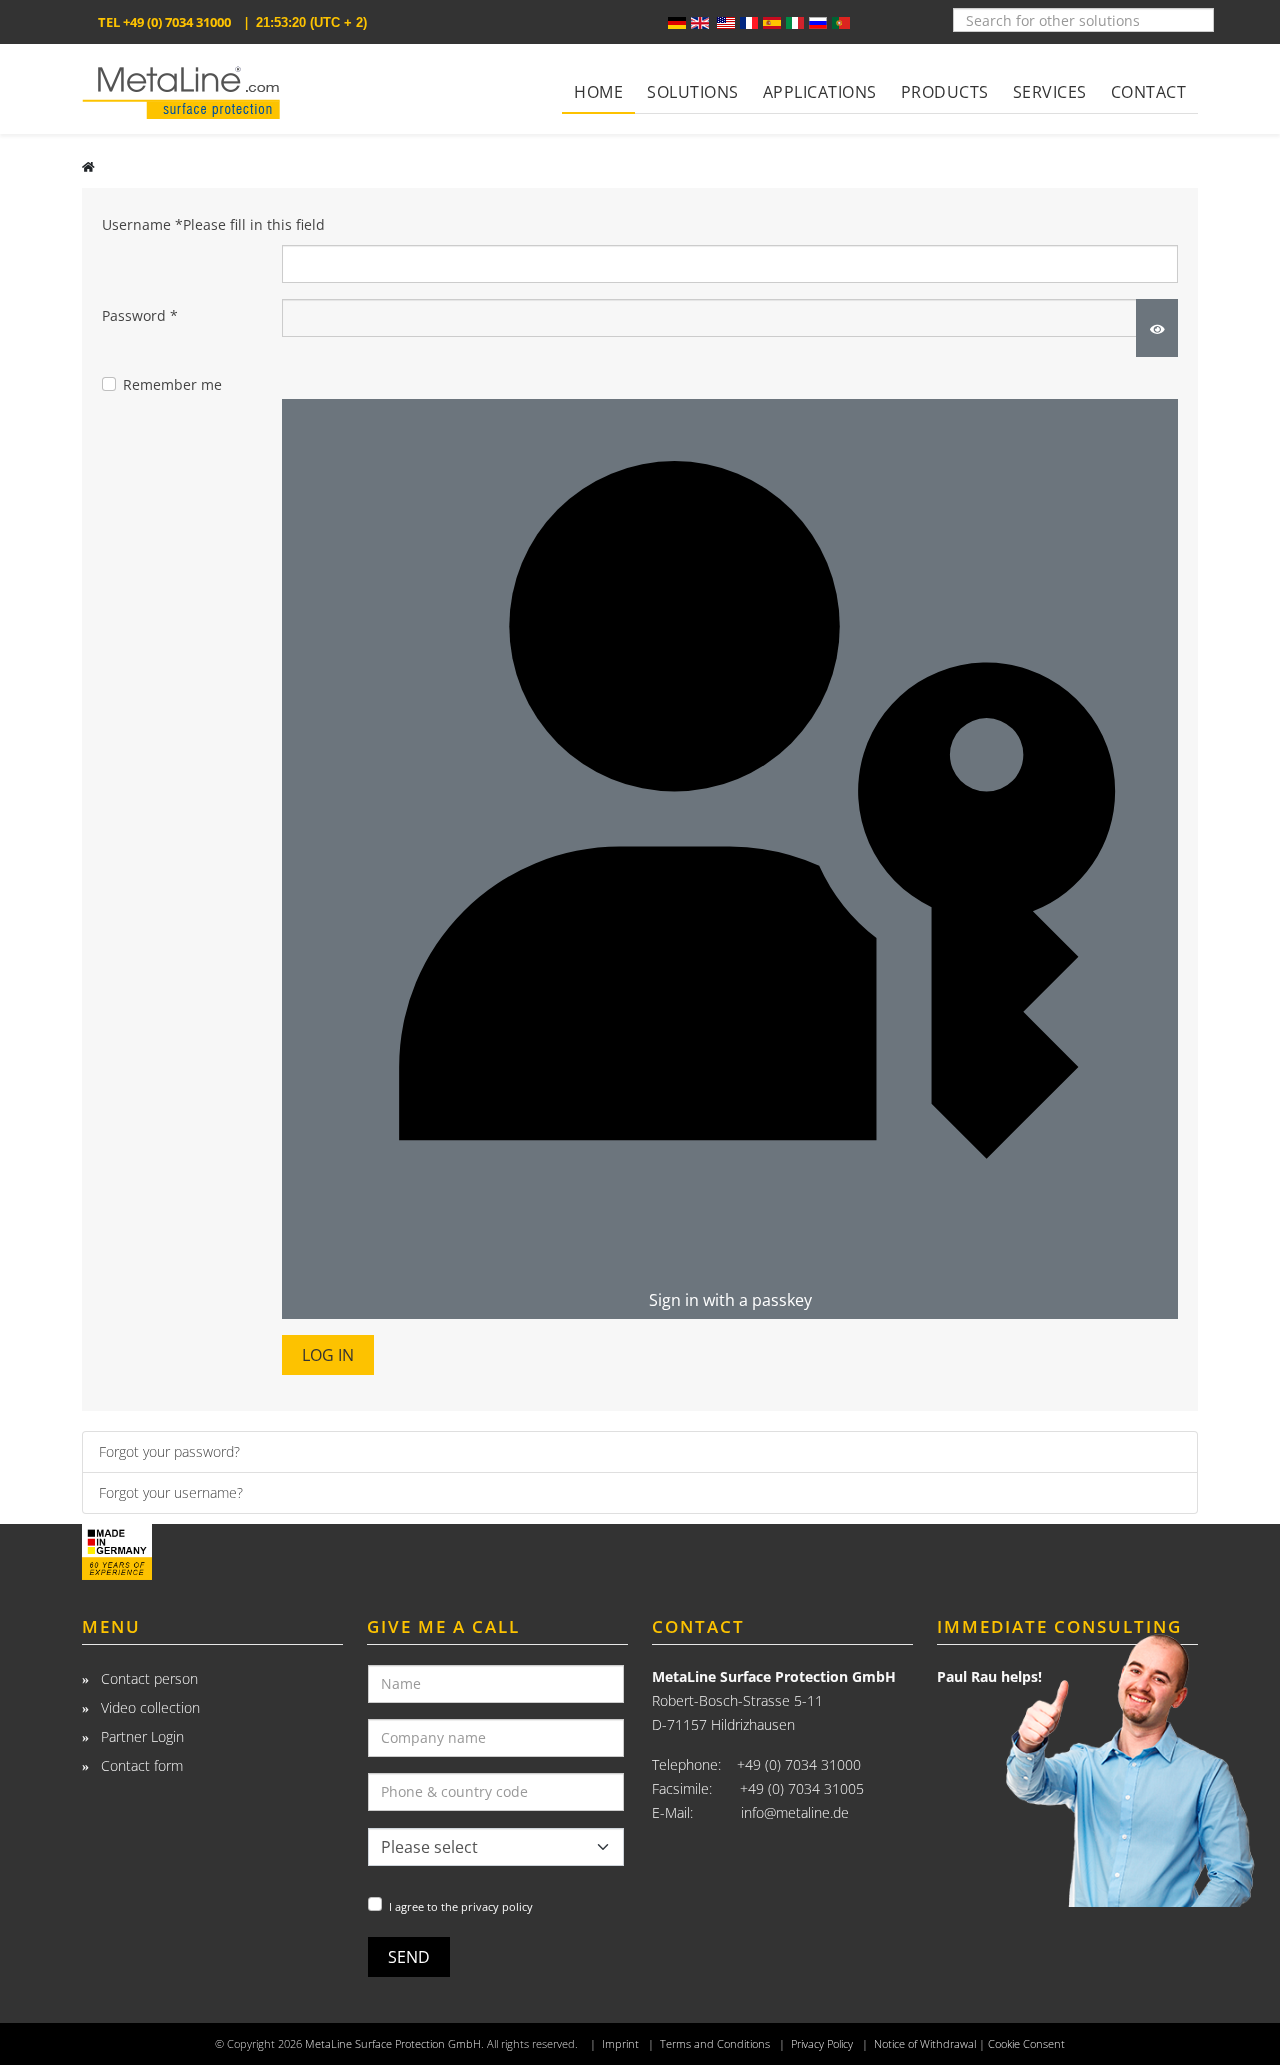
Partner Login (140, 1736)
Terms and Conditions (715, 2044)
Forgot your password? (169, 1451)
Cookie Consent (1026, 2044)
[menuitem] (598, 79)
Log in (328, 1355)
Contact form (140, 1765)
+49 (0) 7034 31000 (177, 22)
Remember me (172, 384)
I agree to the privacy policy (461, 1906)
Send (409, 1957)
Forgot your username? (171, 1492)
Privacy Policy (822, 2044)
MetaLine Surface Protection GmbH (393, 2044)
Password (140, 315)
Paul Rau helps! (989, 1676)
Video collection (148, 1707)
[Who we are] (212, 1552)
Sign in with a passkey (730, 1300)
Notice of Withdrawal (925, 2044)
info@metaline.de (795, 1812)
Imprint (620, 2044)
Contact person (147, 1678)
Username (213, 224)
